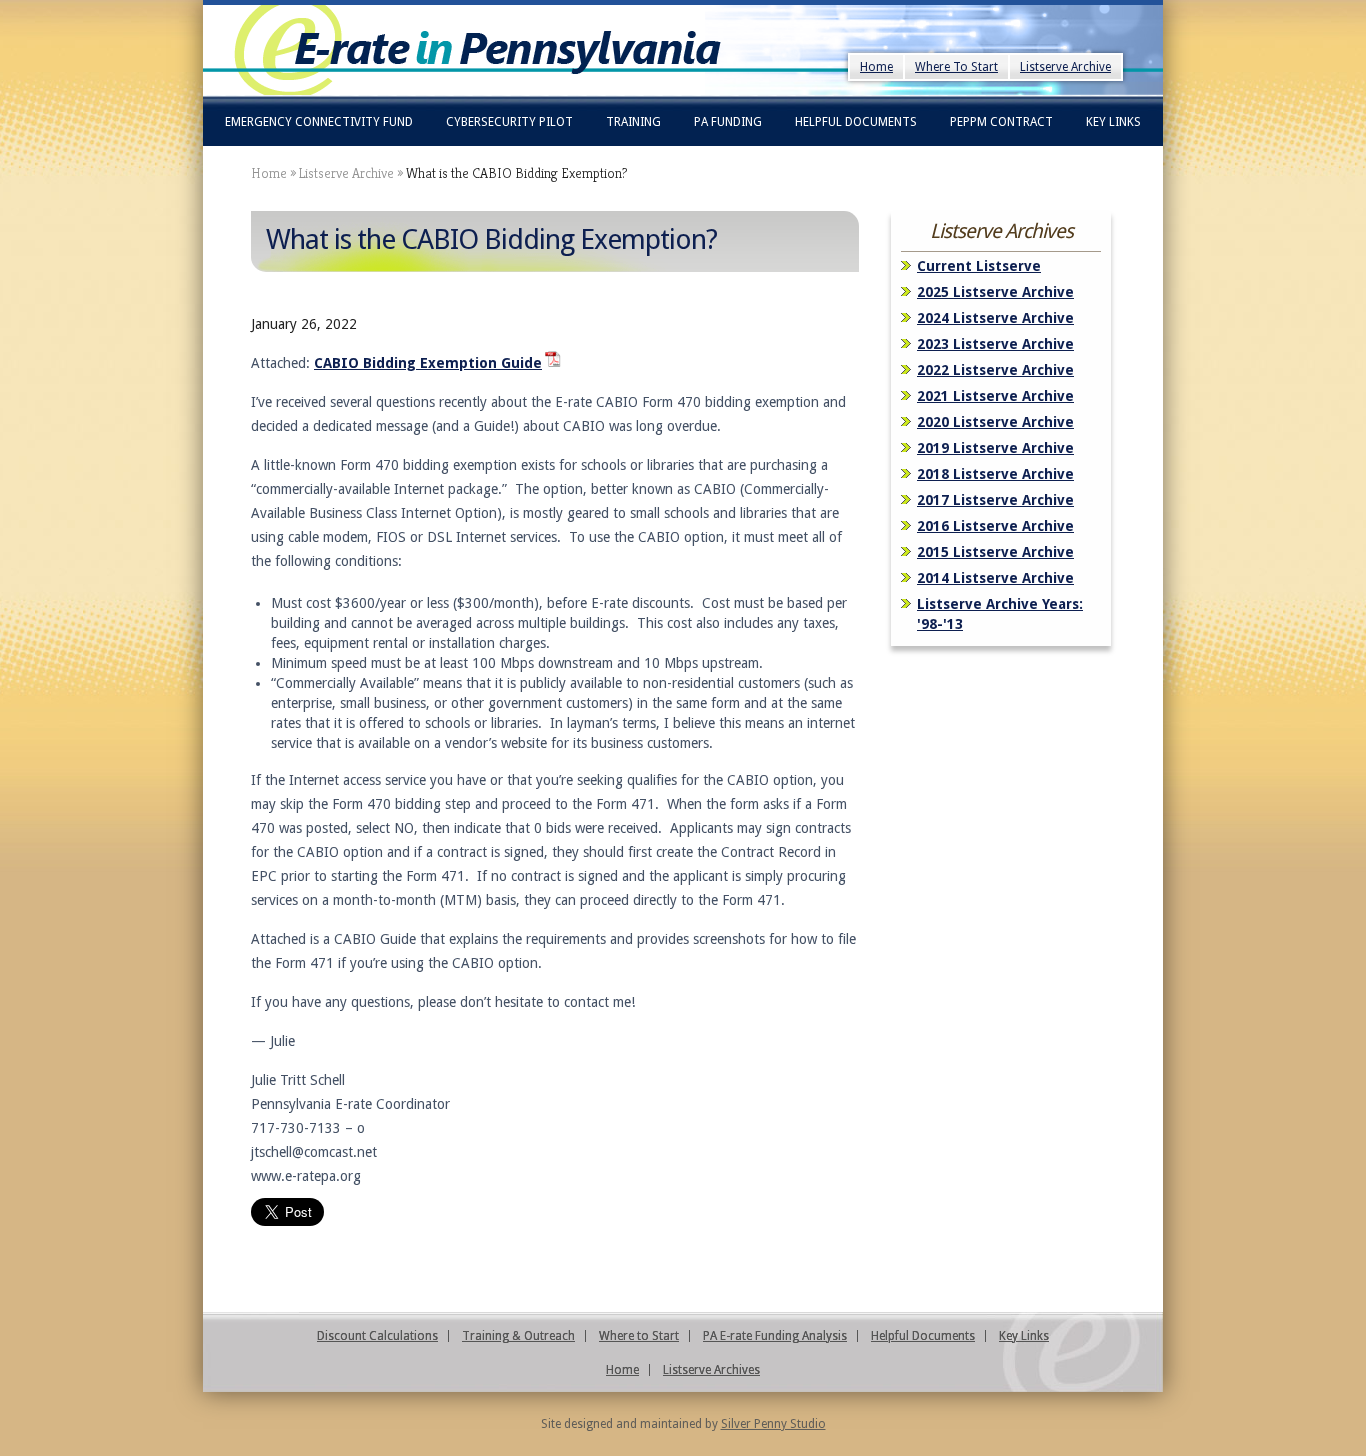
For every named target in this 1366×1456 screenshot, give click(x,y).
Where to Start (639, 1336)
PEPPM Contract (1001, 122)
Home (876, 67)
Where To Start (956, 67)
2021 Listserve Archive (995, 396)
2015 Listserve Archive (995, 552)
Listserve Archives (711, 1370)
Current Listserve (979, 266)
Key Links (1113, 122)
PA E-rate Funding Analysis (775, 1336)
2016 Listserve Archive (995, 526)
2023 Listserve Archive (995, 344)
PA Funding (728, 122)
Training (633, 122)
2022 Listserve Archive (995, 370)
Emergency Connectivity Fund (319, 122)
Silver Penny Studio (773, 1424)
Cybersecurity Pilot (509, 122)
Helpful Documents (856, 122)
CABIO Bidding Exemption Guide (428, 363)
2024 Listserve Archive (995, 318)
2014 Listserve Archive (995, 578)
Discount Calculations (377, 1336)
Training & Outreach (518, 1336)
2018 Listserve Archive (995, 474)
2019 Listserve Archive (995, 448)
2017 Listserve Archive (995, 500)
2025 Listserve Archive (995, 292)
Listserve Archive (1065, 67)
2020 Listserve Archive (995, 422)
